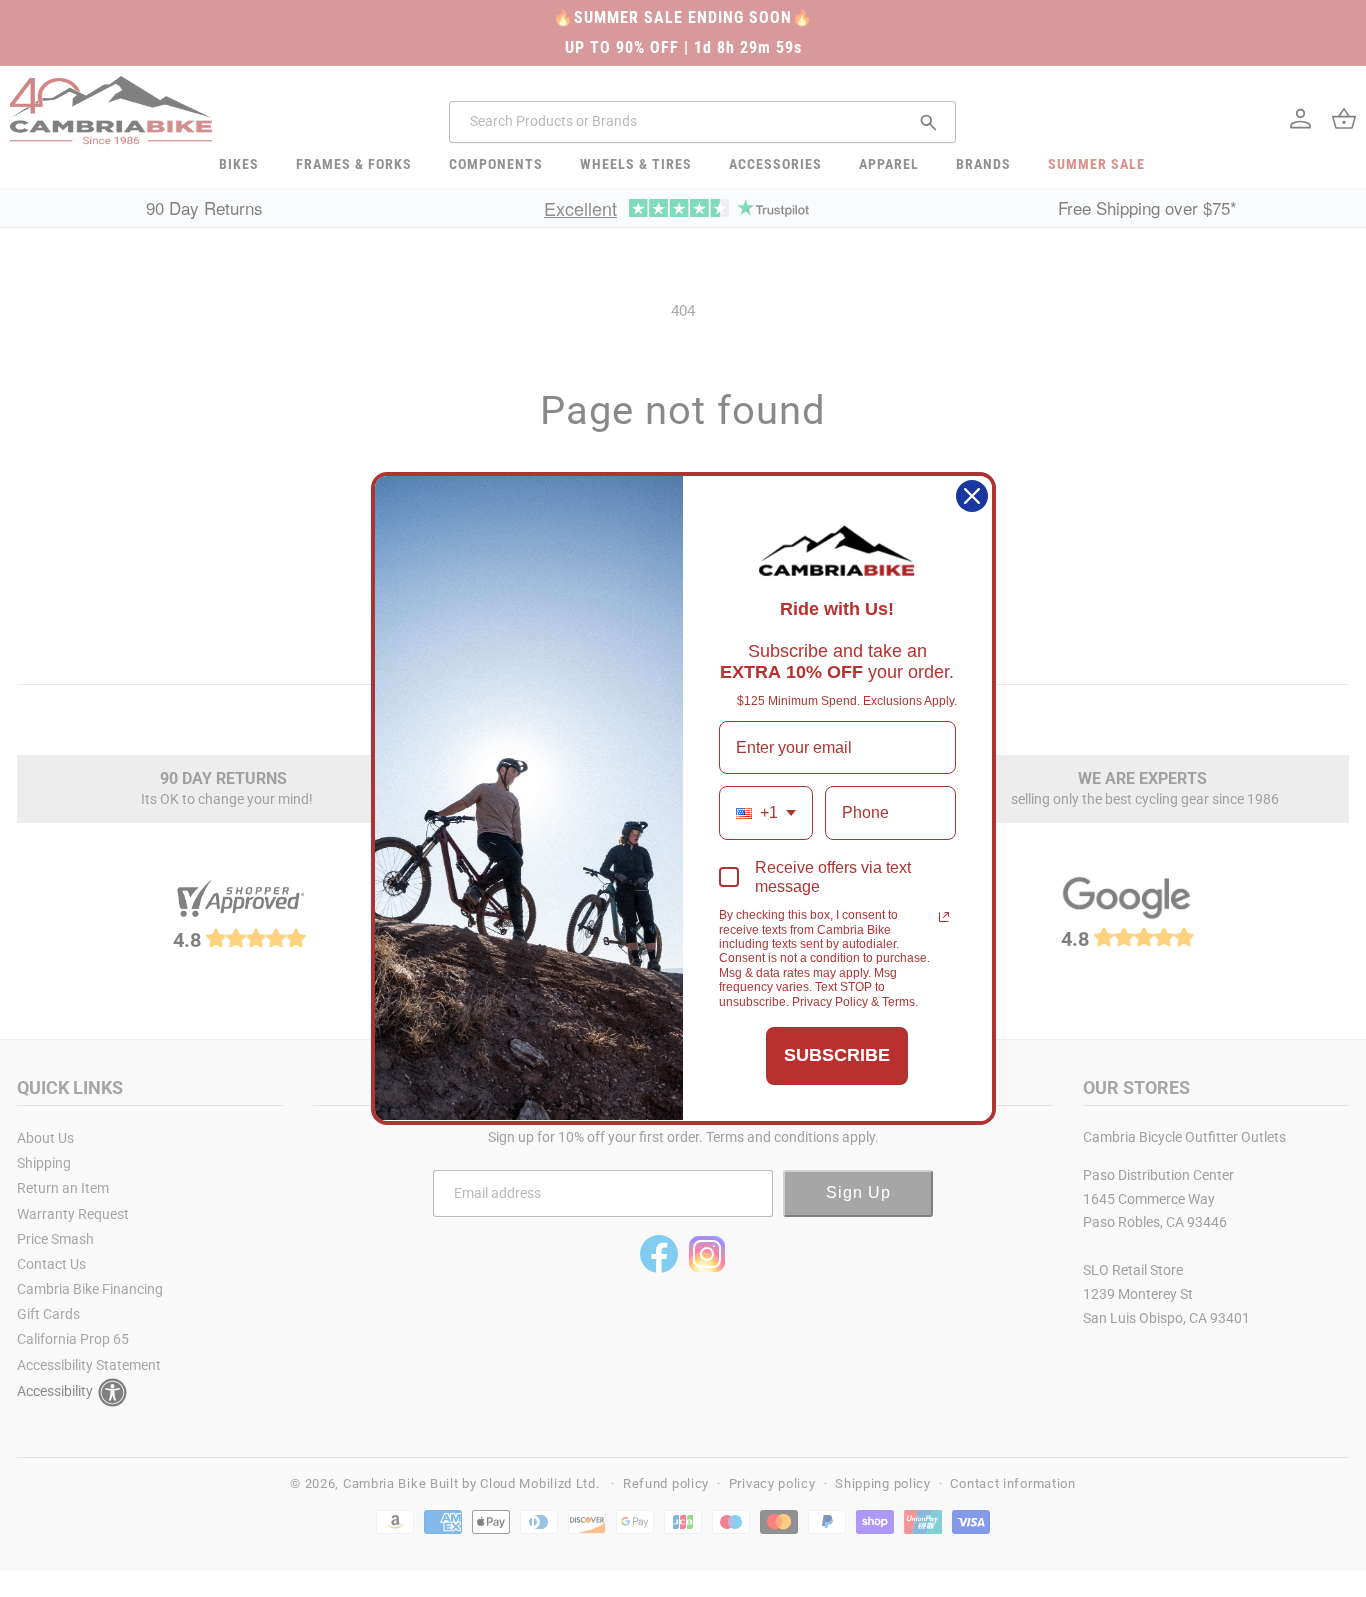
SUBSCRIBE (837, 1055)
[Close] (972, 496)
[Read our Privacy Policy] (944, 917)
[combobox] (766, 812)
